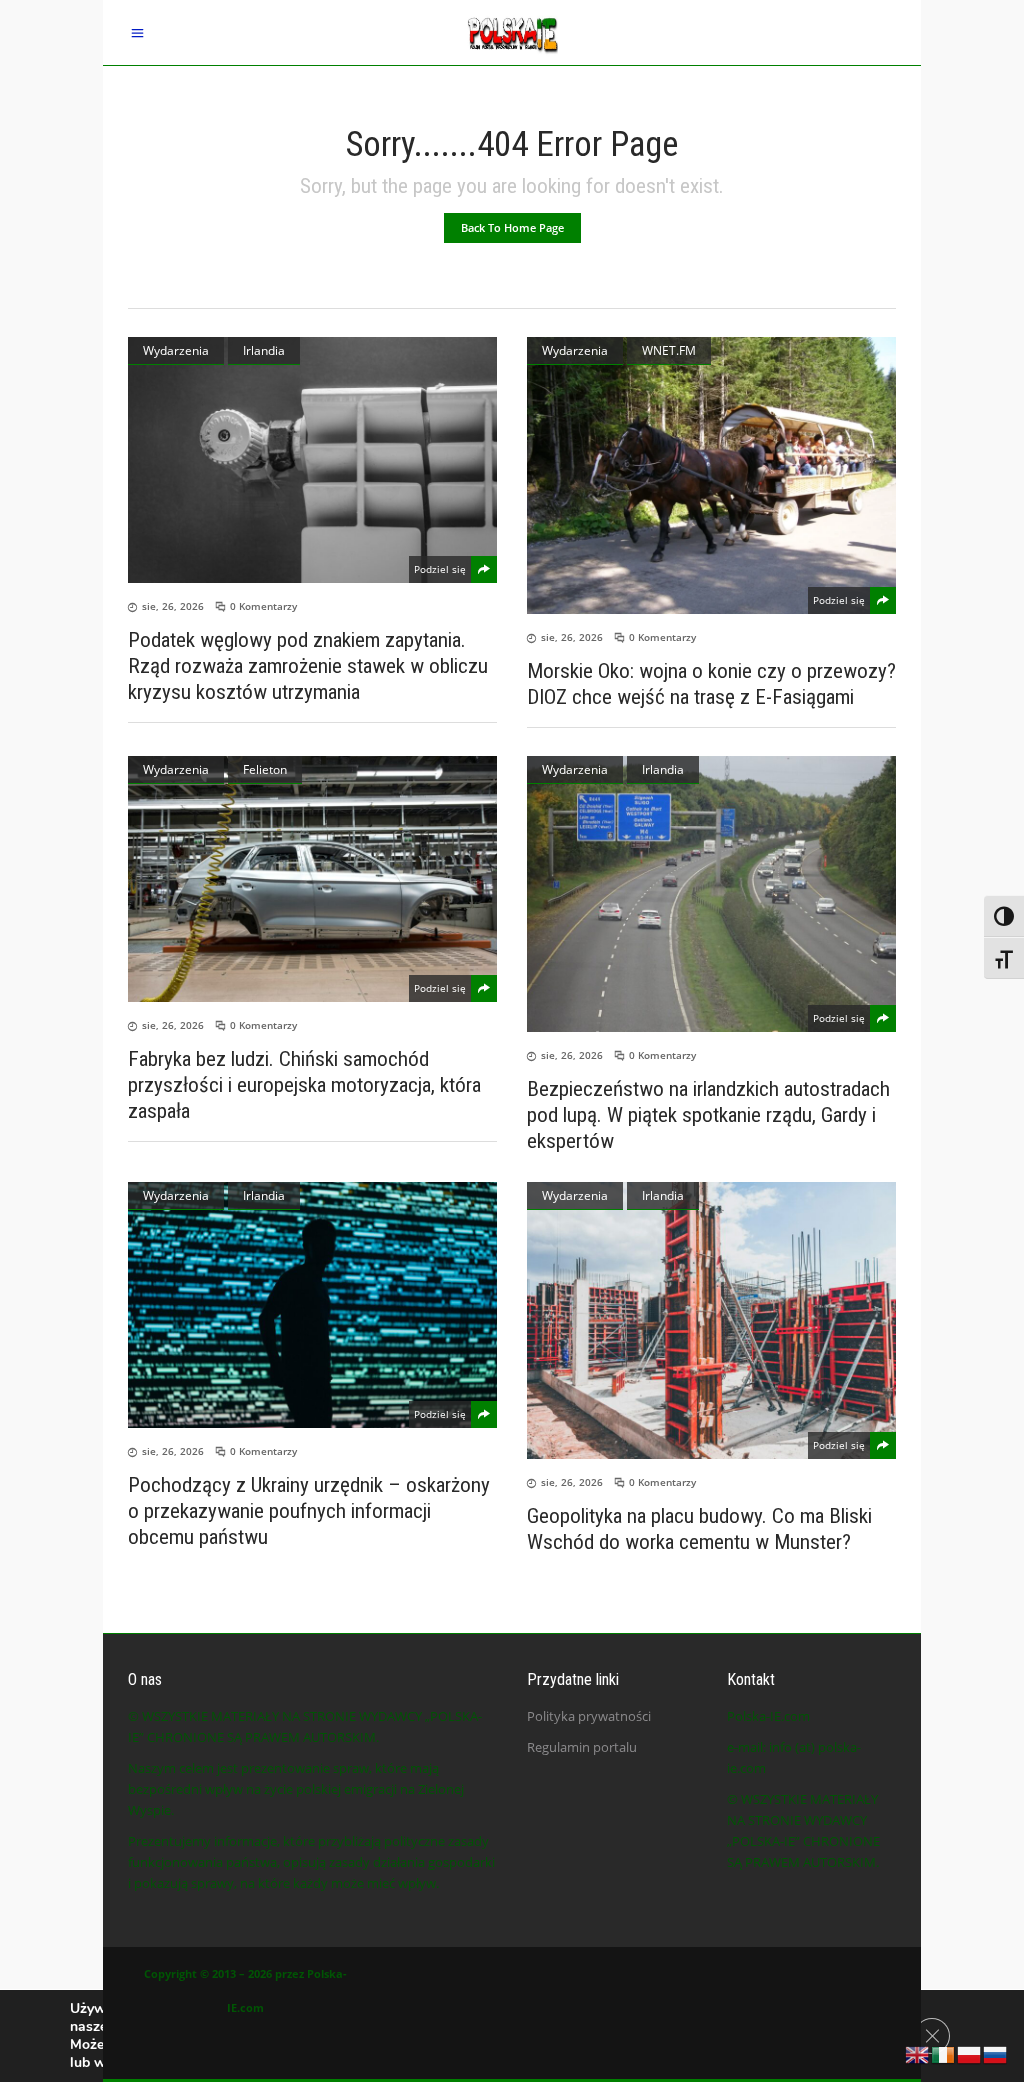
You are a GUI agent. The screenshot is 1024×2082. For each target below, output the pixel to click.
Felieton (265, 769)
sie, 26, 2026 (173, 606)
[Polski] (970, 2053)
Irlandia (264, 350)
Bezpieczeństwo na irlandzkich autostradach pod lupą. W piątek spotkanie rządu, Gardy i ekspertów (708, 1115)
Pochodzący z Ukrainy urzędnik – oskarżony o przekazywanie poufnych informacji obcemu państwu (309, 1511)
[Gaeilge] (944, 2053)
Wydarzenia (176, 350)
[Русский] (996, 2053)
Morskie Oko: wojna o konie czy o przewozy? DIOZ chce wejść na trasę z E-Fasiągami (711, 684)
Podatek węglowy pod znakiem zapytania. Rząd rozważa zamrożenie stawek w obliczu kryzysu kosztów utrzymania (308, 666)
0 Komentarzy (263, 606)
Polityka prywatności (589, 1716)
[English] (918, 2053)
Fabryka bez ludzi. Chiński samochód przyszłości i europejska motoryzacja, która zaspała (304, 1085)
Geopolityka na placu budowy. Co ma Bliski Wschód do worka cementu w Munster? (699, 1529)
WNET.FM (669, 350)
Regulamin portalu (582, 1747)
